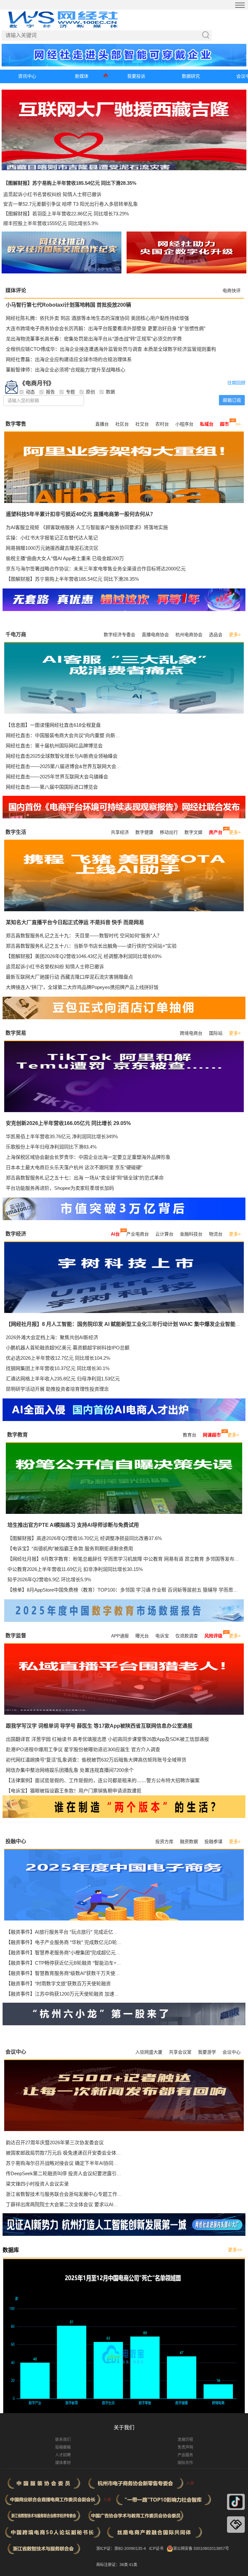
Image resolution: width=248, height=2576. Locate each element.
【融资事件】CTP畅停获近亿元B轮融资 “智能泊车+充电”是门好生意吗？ (84, 1963)
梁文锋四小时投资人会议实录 (37, 2184)
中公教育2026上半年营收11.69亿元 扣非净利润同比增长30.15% (75, 1569)
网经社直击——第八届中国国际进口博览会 (52, 787)
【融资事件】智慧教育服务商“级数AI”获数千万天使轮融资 (68, 1973)
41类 (133, 2565)
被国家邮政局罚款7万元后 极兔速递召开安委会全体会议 (66, 2153)
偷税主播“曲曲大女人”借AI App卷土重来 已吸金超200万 (65, 558)
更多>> (235, 2250)
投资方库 (164, 1841)
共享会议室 (180, 2052)
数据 (110, 392)
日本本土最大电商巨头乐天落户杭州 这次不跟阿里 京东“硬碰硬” (74, 1167)
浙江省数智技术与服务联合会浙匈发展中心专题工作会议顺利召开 (76, 2194)
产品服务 (185, 2455)
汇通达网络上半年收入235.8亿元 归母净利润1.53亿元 (63, 1379)
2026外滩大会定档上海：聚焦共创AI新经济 (52, 1337)
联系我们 (63, 2440)
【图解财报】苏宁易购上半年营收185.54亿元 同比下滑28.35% (70, 183)
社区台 (122, 424)
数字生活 (16, 832)
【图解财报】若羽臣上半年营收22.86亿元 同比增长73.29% (66, 214)
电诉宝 (162, 1636)
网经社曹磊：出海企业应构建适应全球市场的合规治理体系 (69, 359)
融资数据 (189, 1841)
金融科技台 (191, 1234)
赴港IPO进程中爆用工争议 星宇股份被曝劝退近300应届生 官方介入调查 (83, 1749)
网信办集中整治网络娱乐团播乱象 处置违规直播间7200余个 (70, 1770)
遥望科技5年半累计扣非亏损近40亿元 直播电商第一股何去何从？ (81, 514)
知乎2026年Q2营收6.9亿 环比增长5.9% (49, 1579)
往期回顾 (236, 383)
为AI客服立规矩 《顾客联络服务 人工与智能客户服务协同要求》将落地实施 (87, 527)
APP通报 (120, 1636)
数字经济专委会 (119, 635)
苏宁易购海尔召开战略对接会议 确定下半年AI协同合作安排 (69, 2163)
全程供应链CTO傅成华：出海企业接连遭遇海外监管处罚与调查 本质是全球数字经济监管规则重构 (111, 349)
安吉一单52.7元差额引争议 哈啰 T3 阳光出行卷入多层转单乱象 (71, 204)
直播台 (102, 424)
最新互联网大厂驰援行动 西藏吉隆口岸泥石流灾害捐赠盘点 (69, 977)
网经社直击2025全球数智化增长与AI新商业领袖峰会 (62, 756)
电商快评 (232, 291)
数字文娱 (193, 832)
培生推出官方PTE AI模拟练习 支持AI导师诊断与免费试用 (73, 1525)
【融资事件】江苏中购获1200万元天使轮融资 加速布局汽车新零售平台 (82, 1994)
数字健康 (144, 832)
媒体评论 (16, 290)
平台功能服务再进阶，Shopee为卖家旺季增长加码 (60, 1188)
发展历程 (185, 2440)
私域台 (207, 424)
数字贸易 (16, 1033)
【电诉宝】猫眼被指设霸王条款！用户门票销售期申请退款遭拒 (74, 1791)
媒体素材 (63, 2463)
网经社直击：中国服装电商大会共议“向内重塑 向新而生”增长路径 (76, 735)
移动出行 (169, 832)
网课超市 (212, 1435)
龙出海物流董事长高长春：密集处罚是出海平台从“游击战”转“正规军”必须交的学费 (94, 339)
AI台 (115, 1234)
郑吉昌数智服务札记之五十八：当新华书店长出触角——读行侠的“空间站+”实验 (91, 946)
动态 (30, 392)
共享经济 (120, 832)
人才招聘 (63, 2455)
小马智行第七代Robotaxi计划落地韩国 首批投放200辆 (68, 305)
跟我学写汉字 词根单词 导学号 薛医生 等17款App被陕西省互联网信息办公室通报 (99, 1726)
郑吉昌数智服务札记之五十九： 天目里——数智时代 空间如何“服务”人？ (84, 936)
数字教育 (17, 1435)
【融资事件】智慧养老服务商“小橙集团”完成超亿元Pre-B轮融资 (74, 1953)
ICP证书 (156, 2549)
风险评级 (213, 1636)
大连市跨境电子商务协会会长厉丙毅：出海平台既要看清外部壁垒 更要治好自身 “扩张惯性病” (106, 328)
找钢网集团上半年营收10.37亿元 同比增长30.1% (58, 1368)
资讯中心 (27, 76)
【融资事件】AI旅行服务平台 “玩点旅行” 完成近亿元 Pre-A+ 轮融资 (78, 1932)
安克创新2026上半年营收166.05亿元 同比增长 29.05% (68, 1123)
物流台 (216, 1234)
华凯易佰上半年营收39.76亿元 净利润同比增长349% (62, 1136)
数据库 (11, 2250)
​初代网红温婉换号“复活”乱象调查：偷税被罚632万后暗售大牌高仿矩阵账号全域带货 (96, 1760)
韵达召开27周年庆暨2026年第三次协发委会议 (55, 2142)
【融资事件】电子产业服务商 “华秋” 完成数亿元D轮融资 (66, 1942)
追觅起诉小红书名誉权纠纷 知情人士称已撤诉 (52, 194)
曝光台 (142, 1636)
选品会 (216, 635)
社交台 (142, 424)
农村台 (162, 424)
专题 (70, 392)
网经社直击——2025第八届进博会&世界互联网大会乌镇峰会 (71, 766)
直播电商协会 (155, 635)
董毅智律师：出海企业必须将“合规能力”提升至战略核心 (66, 370)
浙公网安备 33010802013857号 (201, 2549)
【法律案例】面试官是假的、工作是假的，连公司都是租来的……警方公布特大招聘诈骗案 (103, 1780)
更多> (235, 635)
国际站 (216, 1033)
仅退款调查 (187, 1636)
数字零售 (16, 424)
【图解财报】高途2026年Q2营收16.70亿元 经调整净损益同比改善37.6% (85, 1538)
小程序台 (184, 424)
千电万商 (16, 634)
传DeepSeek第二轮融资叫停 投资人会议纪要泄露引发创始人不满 (76, 2173)
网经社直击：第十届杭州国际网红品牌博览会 (54, 746)
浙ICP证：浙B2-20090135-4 (121, 2549)
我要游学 (207, 2052)
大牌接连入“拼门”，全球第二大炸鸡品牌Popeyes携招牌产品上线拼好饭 (82, 987)
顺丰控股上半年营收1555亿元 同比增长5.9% (51, 223)
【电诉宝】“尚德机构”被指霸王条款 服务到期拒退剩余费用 (70, 1549)
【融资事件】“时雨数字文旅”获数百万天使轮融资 (58, 1984)
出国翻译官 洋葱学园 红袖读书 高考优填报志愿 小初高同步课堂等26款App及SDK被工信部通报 (107, 1739)
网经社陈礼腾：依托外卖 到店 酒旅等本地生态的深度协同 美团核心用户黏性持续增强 (97, 318)
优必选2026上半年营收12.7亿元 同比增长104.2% (58, 1358)
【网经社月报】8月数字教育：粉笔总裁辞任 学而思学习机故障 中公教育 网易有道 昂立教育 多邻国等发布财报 (126, 1559)
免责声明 (185, 2447)
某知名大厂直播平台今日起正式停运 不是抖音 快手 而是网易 (75, 922)
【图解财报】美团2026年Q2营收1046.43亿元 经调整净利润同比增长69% (84, 956)
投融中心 (16, 1841)
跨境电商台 (191, 1033)
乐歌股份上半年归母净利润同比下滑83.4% (51, 1147)
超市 (224, 424)
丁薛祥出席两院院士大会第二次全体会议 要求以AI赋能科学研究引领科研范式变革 (93, 2204)
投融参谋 (213, 1841)
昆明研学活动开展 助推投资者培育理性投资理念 (57, 1389)
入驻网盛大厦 (149, 2052)
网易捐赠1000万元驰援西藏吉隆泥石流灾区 (52, 548)
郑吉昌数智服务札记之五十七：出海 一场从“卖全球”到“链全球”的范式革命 (85, 1178)
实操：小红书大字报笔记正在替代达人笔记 (52, 538)
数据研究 (191, 76)
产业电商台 (138, 1234)
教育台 (190, 1435)
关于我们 (124, 2428)
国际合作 (185, 2463)
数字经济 (16, 1234)
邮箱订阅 (232, 400)
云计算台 (164, 1234)
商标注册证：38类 (113, 2565)
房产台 (216, 832)
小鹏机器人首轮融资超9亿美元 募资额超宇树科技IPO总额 (68, 1348)
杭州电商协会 (189, 635)
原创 (90, 392)
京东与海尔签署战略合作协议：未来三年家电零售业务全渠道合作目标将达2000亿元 (96, 569)
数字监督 (16, 1636)
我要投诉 (136, 76)
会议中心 (16, 2052)
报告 (50, 392)
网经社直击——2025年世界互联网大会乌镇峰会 (57, 777)
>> (238, 424)
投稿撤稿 (63, 2447)
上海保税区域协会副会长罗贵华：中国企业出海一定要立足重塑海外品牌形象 (88, 1157)
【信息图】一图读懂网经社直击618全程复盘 (53, 725)
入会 (190, 2483)
